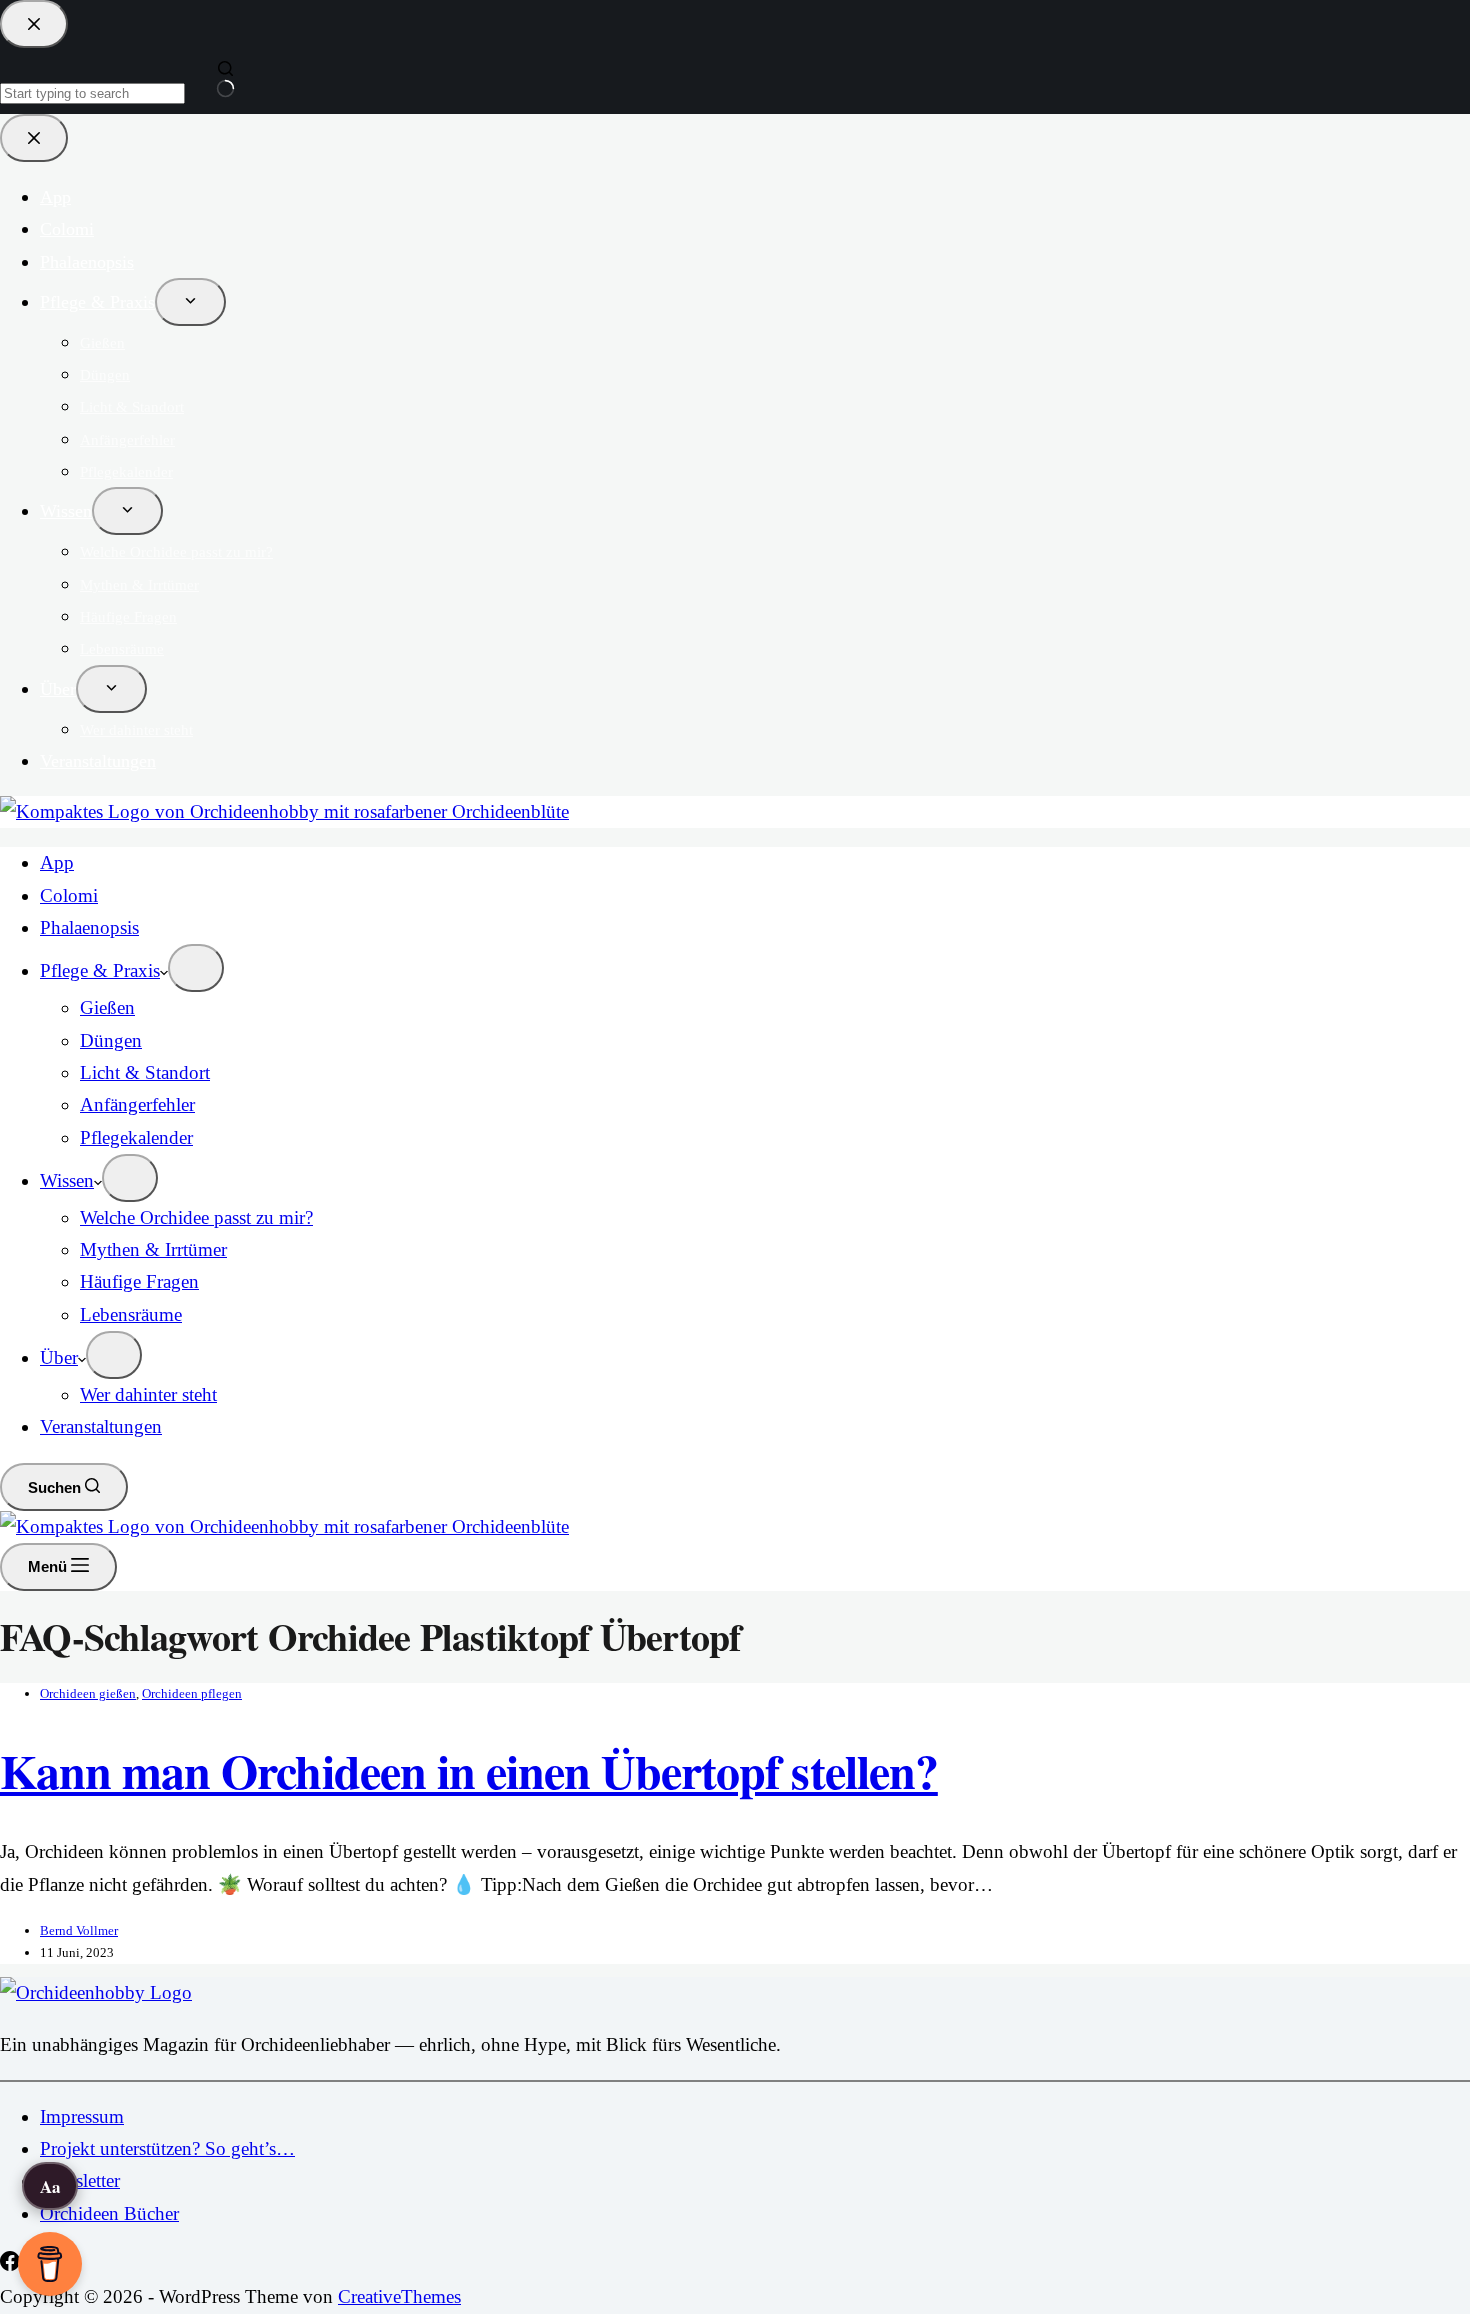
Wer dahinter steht (148, 1394)
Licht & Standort (145, 1072)
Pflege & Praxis (100, 970)
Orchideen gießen (88, 1693)
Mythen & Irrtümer (153, 1249)
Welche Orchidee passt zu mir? (196, 1217)
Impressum (82, 2116)
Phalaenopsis (89, 927)
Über (59, 1357)
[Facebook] (12, 2264)
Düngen (111, 1040)
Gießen (107, 1007)
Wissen (67, 1180)
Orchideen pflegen (192, 1693)
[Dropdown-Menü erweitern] (196, 968)
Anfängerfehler (137, 1104)
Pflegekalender (136, 1137)
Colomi (69, 895)
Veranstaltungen (101, 1426)
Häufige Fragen (139, 1281)
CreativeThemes (399, 2296)
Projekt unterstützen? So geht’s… (167, 2148)
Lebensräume (131, 1314)
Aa (50, 2186)
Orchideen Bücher (109, 2213)
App (57, 862)
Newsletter (80, 2180)
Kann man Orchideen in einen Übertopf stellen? (469, 1770)
